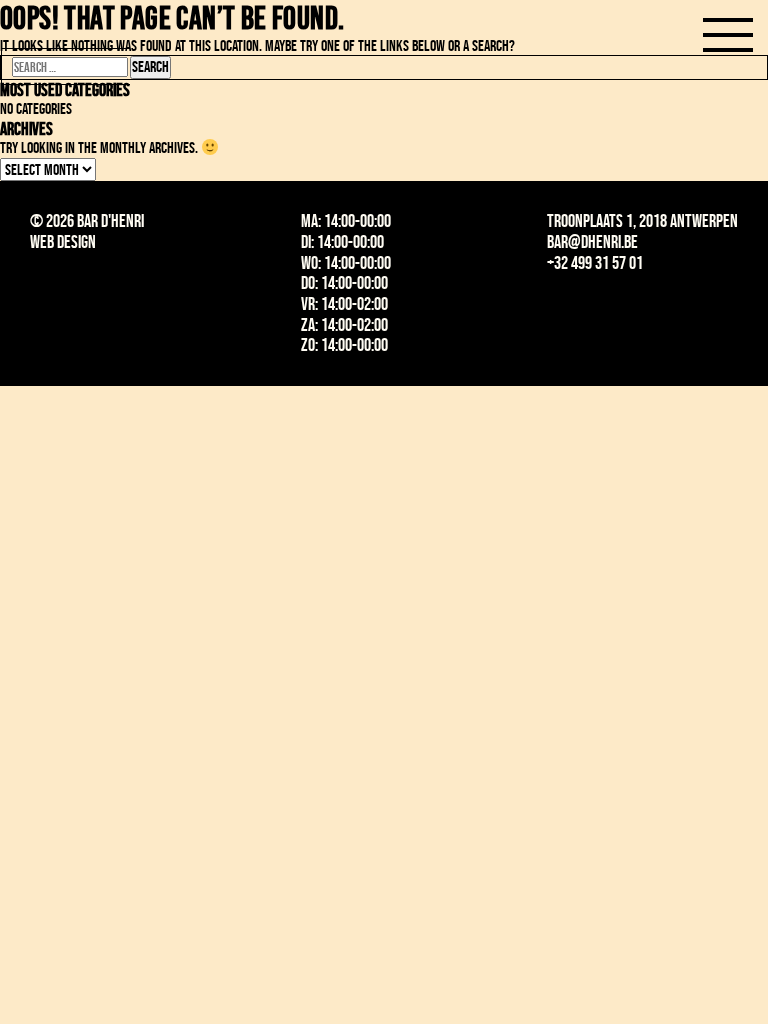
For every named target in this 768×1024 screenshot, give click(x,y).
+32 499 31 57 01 (595, 263)
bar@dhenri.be (592, 242)
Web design (63, 242)
